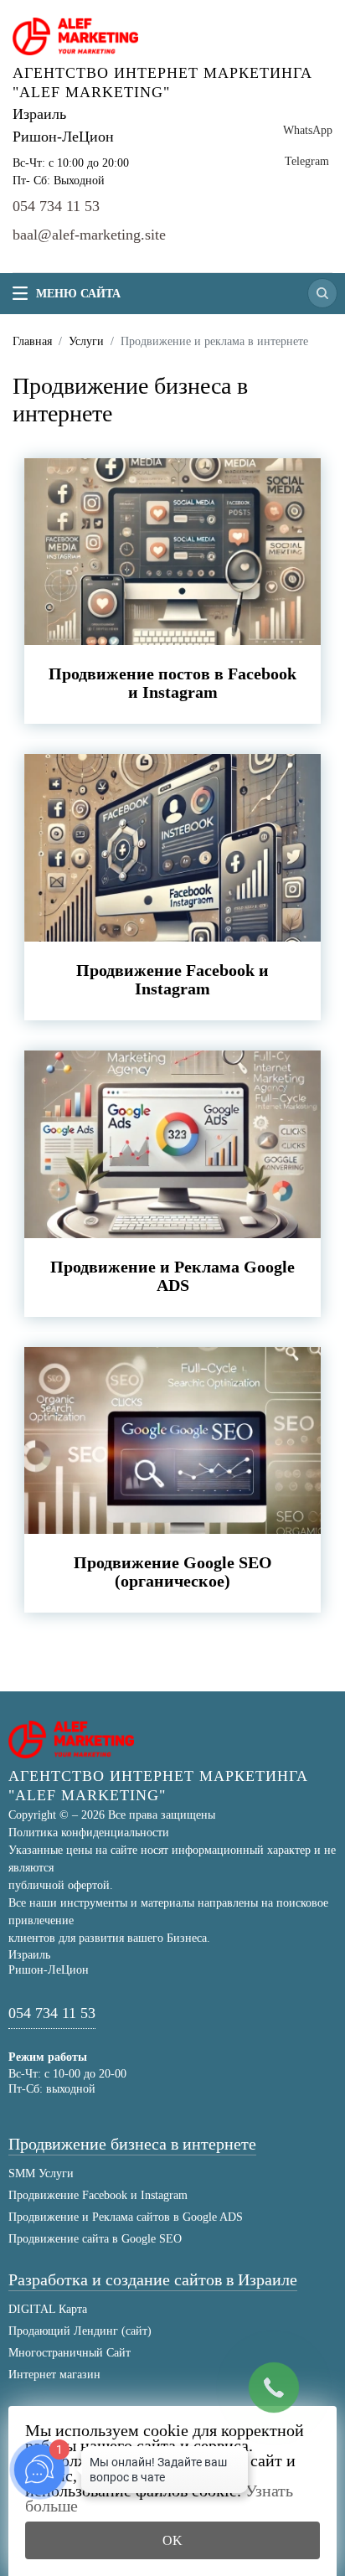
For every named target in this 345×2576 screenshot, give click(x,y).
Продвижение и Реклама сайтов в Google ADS (126, 2217)
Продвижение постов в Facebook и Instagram (172, 683)
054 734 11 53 (56, 206)
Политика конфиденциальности (89, 1833)
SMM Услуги (41, 2173)
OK (172, 2540)
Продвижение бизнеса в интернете (132, 2144)
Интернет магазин (54, 2375)
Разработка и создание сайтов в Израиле (153, 2280)
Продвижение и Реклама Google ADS (172, 1276)
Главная (32, 341)
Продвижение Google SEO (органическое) (173, 1572)
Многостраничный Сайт (70, 2353)
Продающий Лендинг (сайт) (80, 2331)
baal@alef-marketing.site (89, 235)
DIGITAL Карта (48, 2309)
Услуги (86, 341)
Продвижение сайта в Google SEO (95, 2239)
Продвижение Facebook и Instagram (172, 979)
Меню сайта (78, 294)
